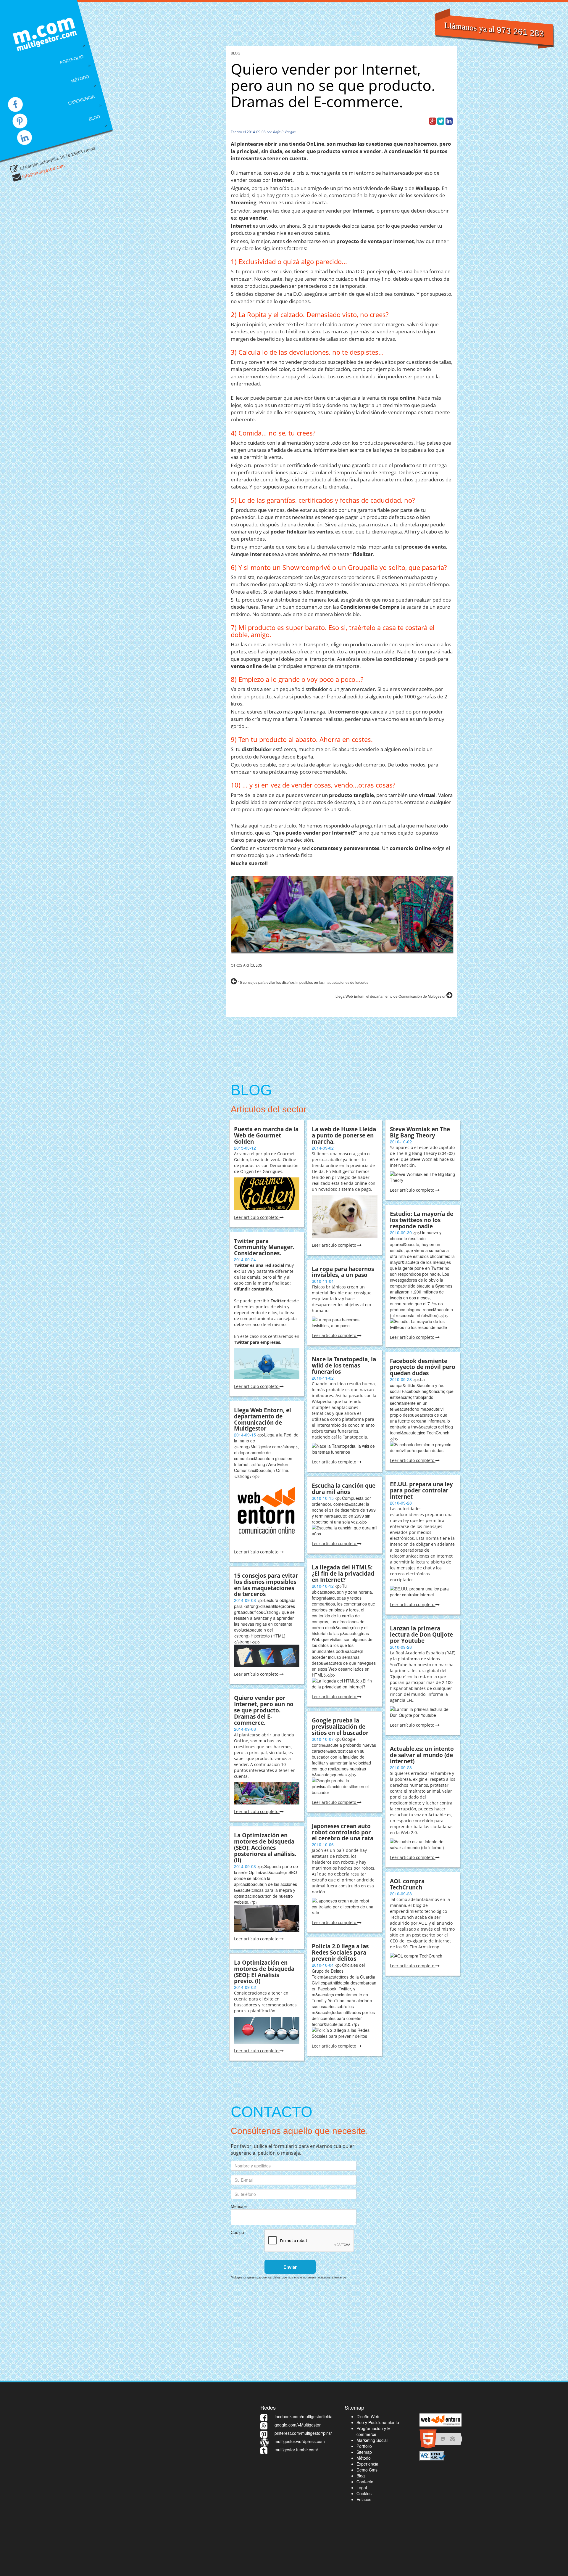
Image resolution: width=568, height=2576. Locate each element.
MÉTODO (80, 79)
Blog (361, 2476)
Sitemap (364, 2452)
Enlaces (364, 2499)
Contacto (365, 2482)
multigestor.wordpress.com (300, 2441)
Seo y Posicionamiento (378, 2422)
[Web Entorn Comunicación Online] (440, 2419)
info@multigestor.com (43, 171)
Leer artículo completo (257, 1217)
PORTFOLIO (72, 60)
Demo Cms (367, 2470)
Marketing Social (372, 2440)
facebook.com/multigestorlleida (304, 2416)
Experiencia (367, 2464)
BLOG (94, 118)
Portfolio (364, 2446)
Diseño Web (368, 2416)
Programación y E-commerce (374, 2431)
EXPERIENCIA (81, 100)
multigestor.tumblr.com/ (296, 2450)
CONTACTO (94, 139)
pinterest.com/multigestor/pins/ (303, 2433)
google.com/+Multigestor (298, 2425)
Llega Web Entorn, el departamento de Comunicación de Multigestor (391, 996)
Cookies (364, 2493)
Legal (362, 2487)
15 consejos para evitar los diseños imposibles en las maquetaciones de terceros (303, 982)
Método (364, 2458)
